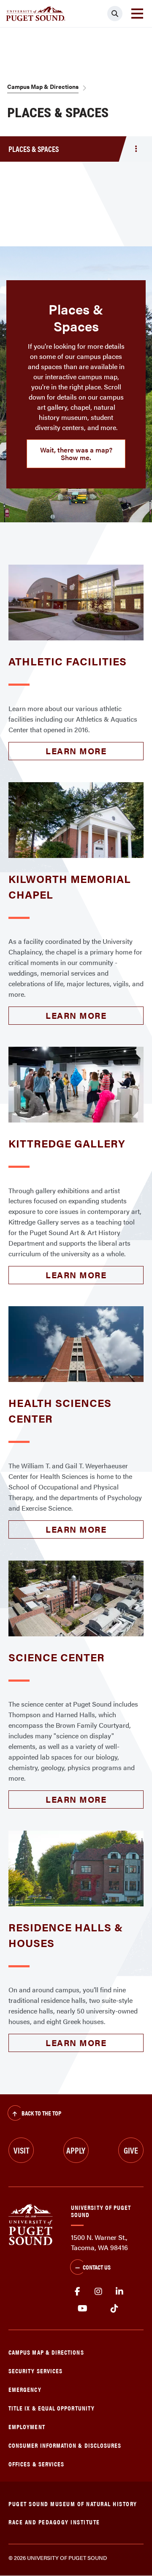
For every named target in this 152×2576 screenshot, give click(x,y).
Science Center (57, 1657)
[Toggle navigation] (137, 14)
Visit (21, 2150)
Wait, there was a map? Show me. (76, 454)
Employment (27, 2426)
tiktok (114, 2308)
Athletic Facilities (68, 661)
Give (131, 2150)
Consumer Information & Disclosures (65, 2445)
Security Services (35, 2371)
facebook (77, 2292)
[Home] (31, 2224)
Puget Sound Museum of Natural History (73, 2503)
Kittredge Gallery (67, 1143)
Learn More (76, 751)
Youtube (83, 2308)
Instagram (98, 2292)
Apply (76, 2150)
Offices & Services (36, 2464)
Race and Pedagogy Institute (54, 2522)
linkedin (119, 2292)
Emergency (25, 2389)
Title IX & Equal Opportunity (52, 2408)
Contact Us (97, 2267)
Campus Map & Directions (43, 86)
